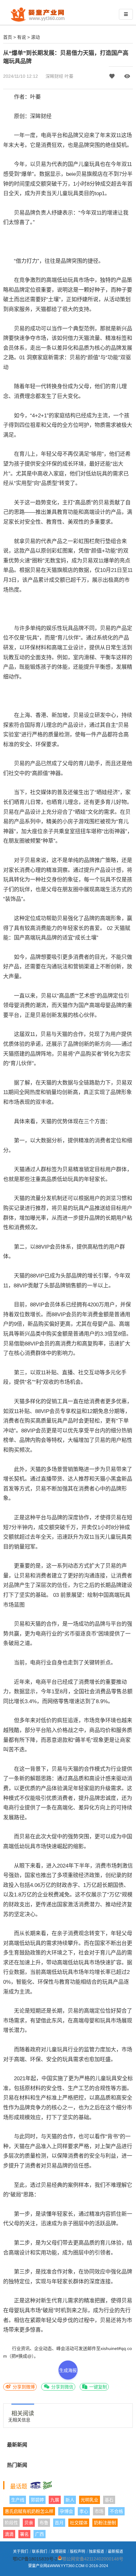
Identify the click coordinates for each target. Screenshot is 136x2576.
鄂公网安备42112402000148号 (93, 2559)
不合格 (116, 2511)
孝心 (84, 2511)
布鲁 (44, 2523)
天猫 (41, 309)
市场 (99, 2511)
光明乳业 (90, 2500)
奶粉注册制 (105, 2523)
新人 (70, 2500)
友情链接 (59, 2552)
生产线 (18, 2500)
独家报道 (96, 2552)
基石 (109, 2500)
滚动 (35, 37)
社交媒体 (79, 2523)
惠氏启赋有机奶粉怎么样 (29, 2511)
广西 (40, 2534)
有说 (22, 37)
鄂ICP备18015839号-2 (35, 2559)
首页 (8, 37)
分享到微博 (23, 2387)
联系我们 (40, 2552)
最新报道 (115, 2552)
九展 (55, 2500)
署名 (24, 2534)
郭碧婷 (37, 2500)
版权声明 (77, 2552)
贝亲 (29, 2523)
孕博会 (66, 2511)
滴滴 (9, 2534)
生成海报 (68, 2370)
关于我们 (21, 2552)
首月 (59, 2523)
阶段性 (11, 2523)
